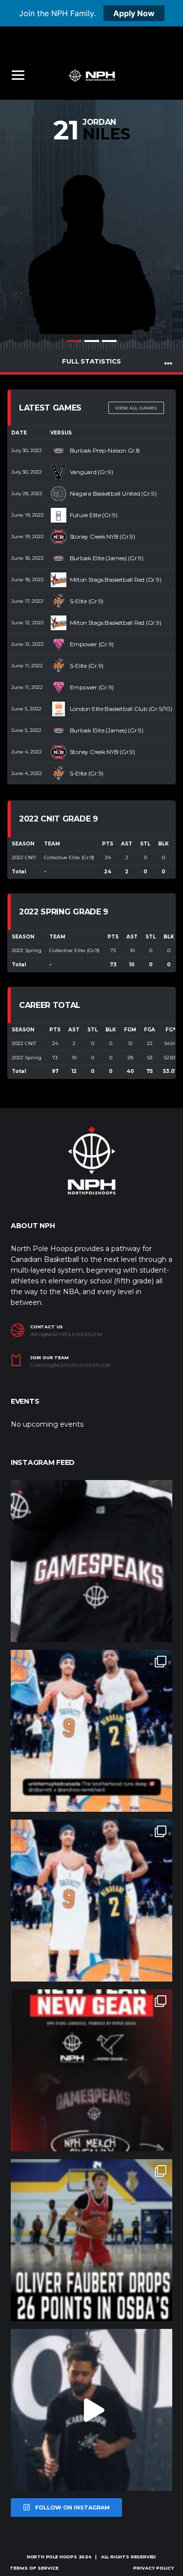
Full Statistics (91, 361)
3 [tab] (109, 341)
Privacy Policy (153, 2568)
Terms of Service (34, 2568)
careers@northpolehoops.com (71, 1366)
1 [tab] (74, 341)
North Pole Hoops (52, 2557)
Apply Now (134, 13)
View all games (136, 408)
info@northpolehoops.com (66, 1335)
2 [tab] (92, 341)
